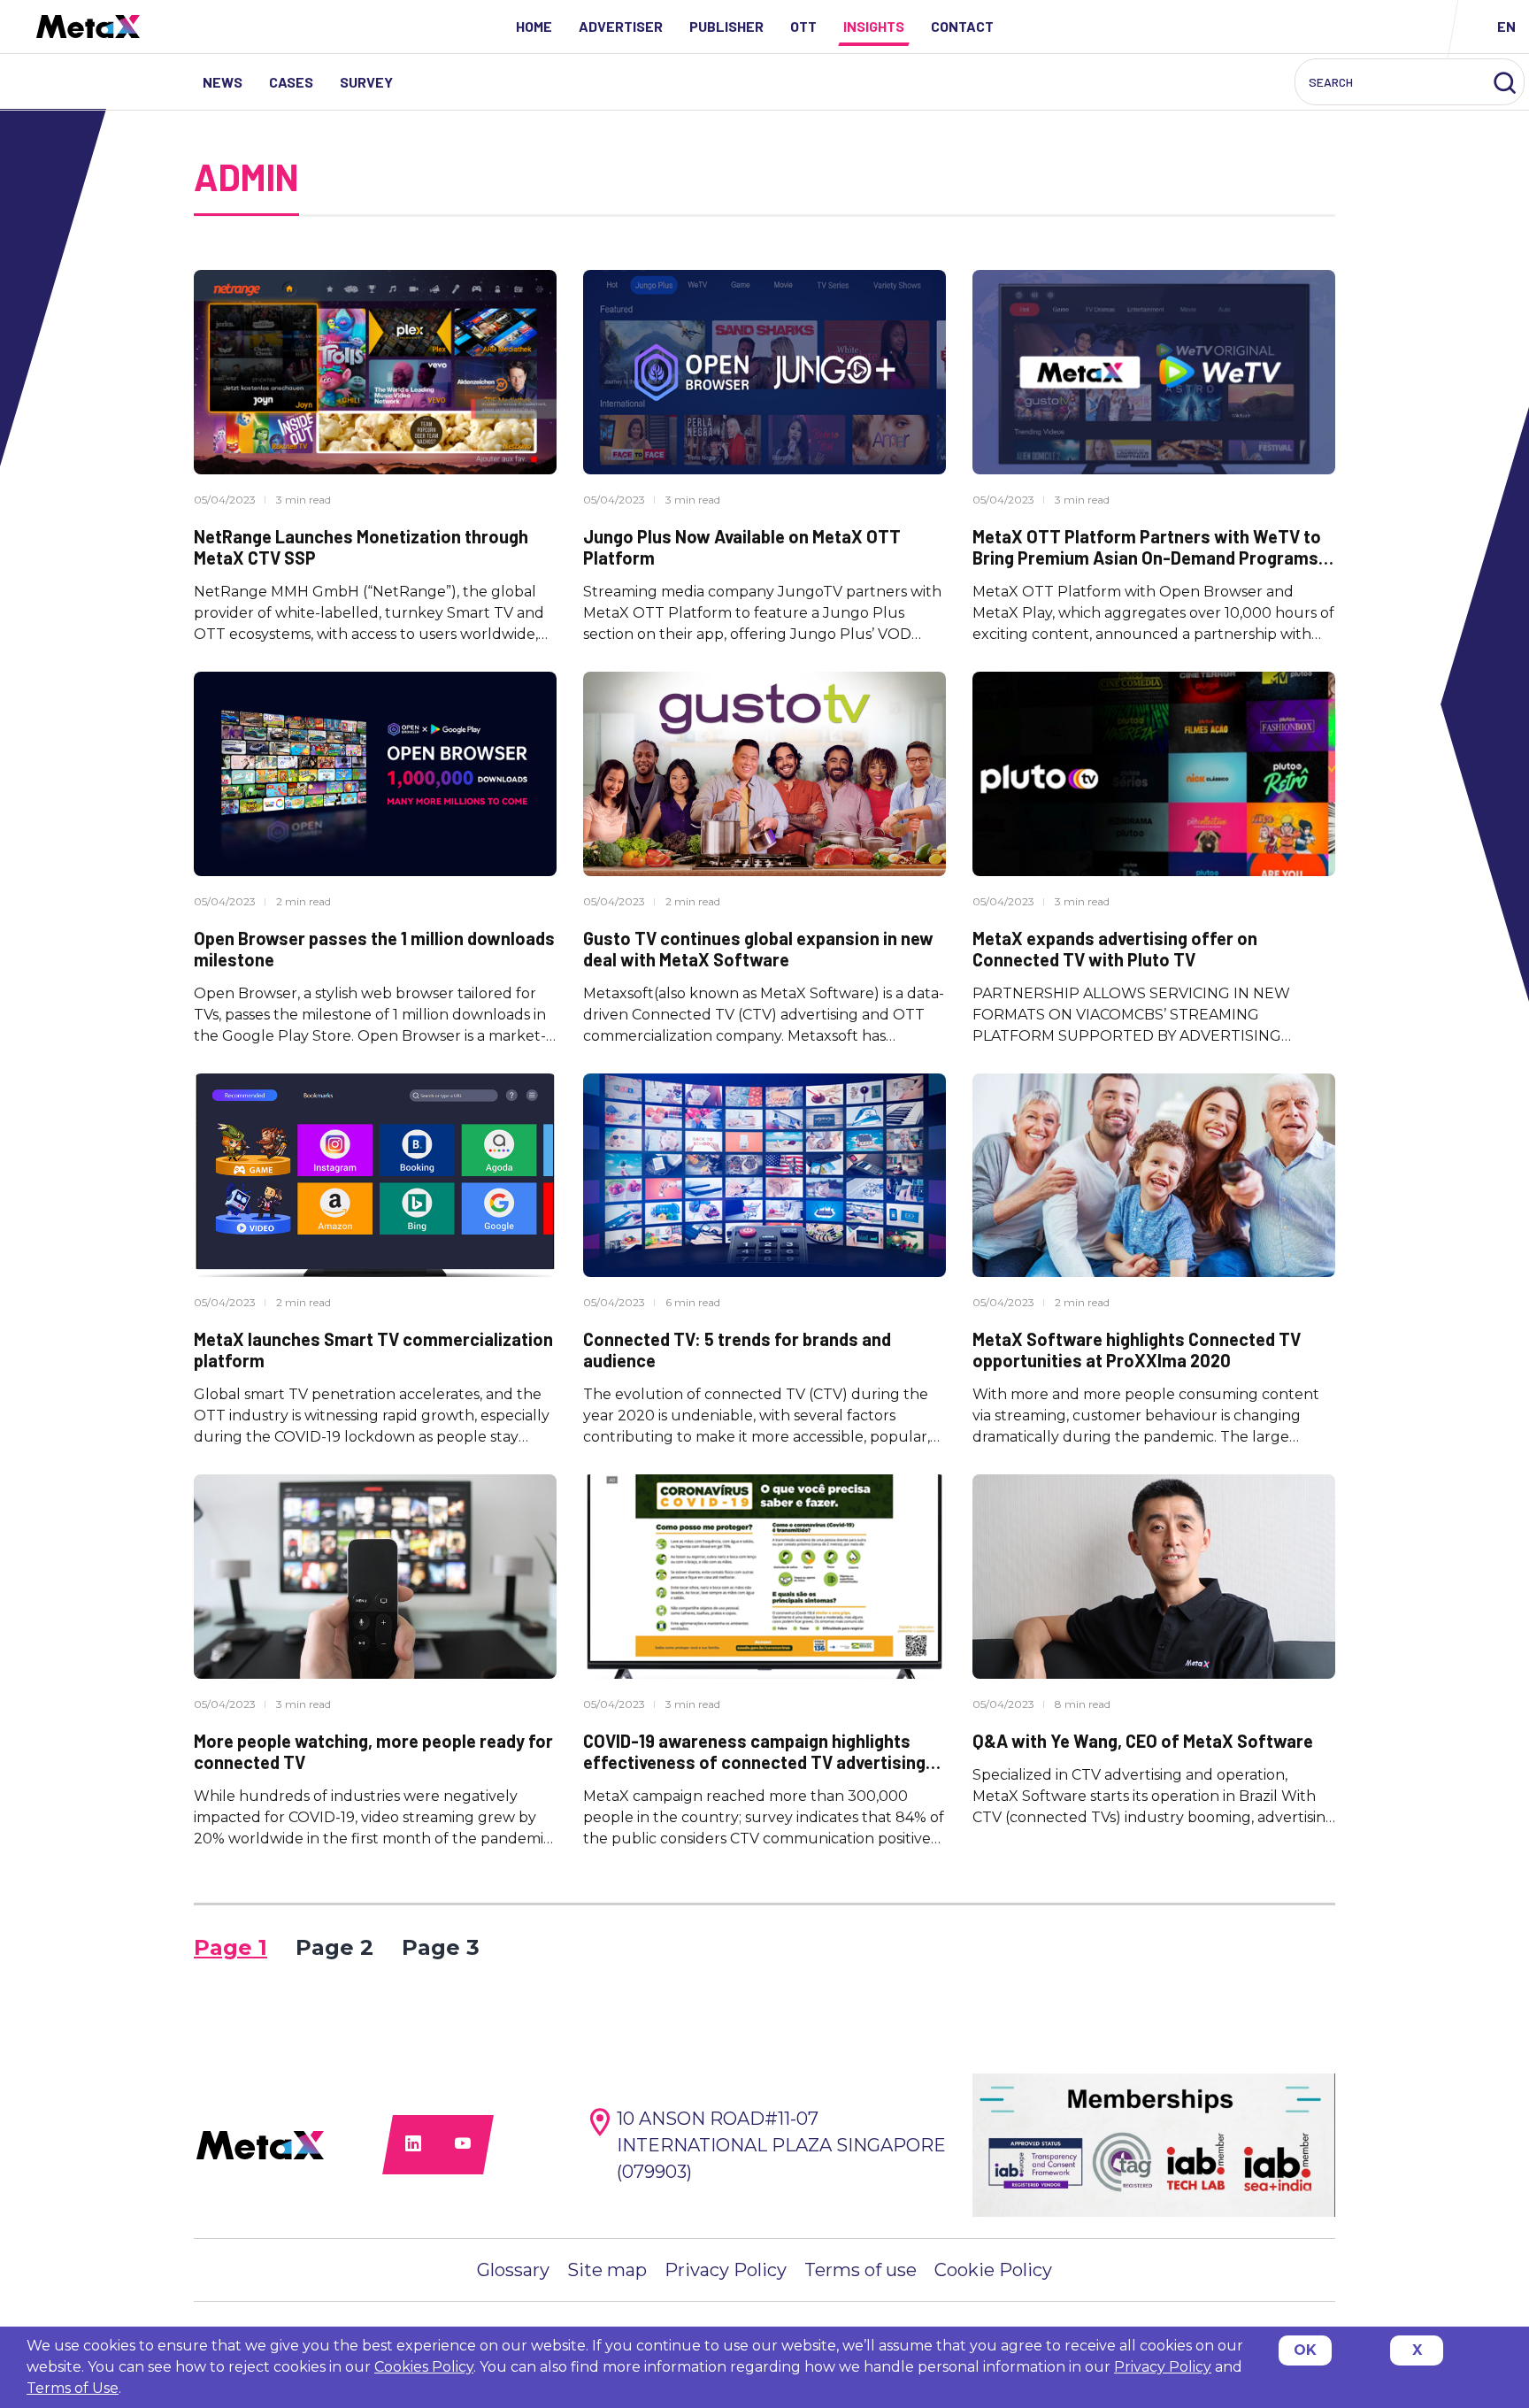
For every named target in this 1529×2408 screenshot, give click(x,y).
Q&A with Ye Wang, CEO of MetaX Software (1143, 1741)
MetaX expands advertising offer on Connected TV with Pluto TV (1115, 949)
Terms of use (861, 2270)
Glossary (513, 2270)
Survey (366, 82)
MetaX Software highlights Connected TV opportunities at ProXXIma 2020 (1137, 1350)
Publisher (726, 26)
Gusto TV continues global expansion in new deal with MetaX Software (758, 949)
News (223, 82)
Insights (874, 26)
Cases (291, 82)
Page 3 (441, 1947)
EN (1506, 26)
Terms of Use (73, 2388)
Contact (962, 26)
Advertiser (621, 26)
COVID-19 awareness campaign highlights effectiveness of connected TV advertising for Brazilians (754, 1762)
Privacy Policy (726, 2270)
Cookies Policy (424, 2367)
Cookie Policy (993, 2270)
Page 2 (334, 1947)
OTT (803, 26)
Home (534, 26)
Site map (607, 2270)
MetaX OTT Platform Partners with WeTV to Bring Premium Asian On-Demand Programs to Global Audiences (1147, 558)
